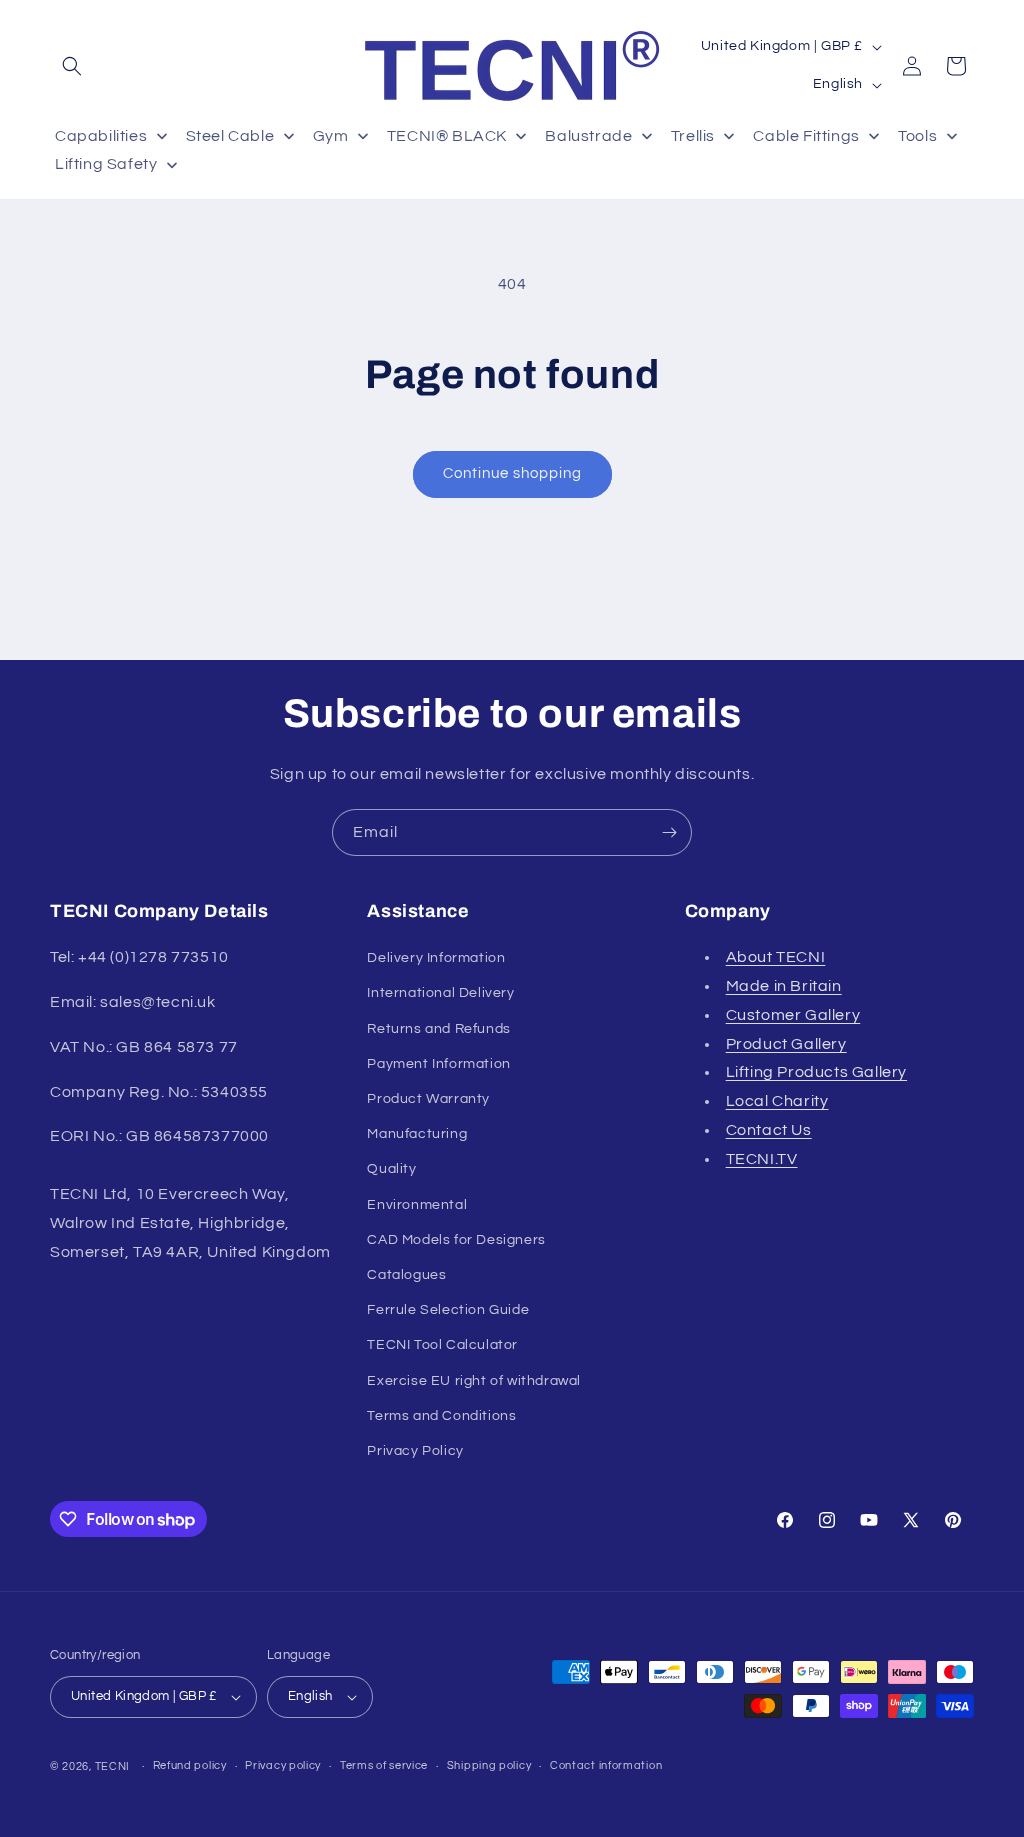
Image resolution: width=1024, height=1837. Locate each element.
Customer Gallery (793, 1015)
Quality (391, 1169)
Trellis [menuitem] (693, 136)
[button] (72, 66)
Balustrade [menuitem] (588, 136)
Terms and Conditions (441, 1416)
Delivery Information (436, 958)
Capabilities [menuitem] (101, 136)
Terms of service (384, 1765)
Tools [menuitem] (917, 136)
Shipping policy (489, 1765)
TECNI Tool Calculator (442, 1345)
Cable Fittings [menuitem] (806, 136)
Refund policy (190, 1765)
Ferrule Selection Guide (448, 1310)
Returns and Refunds (438, 1029)
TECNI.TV (762, 1159)
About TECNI (776, 957)
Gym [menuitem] (331, 136)
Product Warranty (428, 1099)
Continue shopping (512, 473)
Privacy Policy (415, 1451)
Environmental (417, 1205)
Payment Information (438, 1064)
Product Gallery (786, 1044)
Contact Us (769, 1130)
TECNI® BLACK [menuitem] (447, 136)
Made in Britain (784, 986)
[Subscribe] (669, 832)
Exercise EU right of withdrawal (474, 1381)
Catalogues (406, 1275)
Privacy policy (283, 1765)
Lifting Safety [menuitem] (106, 164)
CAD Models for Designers (456, 1240)
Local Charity (777, 1101)
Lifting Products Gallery (816, 1072)
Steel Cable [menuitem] (230, 136)
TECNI (113, 1766)
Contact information (606, 1765)
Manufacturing (417, 1134)
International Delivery (440, 993)
